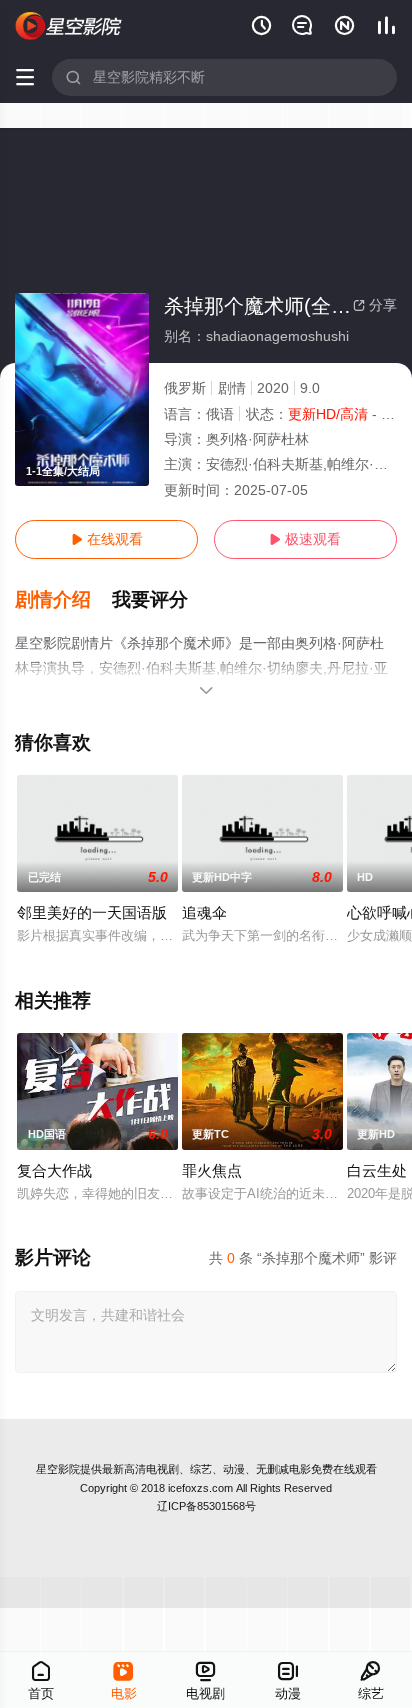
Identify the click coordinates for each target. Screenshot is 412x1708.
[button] (63, 600)
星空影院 (58, 1469)
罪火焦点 (212, 1170)
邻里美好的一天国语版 (92, 912)
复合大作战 (54, 1170)
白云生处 (377, 1170)
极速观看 (305, 539)
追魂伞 (204, 912)
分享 (375, 305)
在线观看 (107, 539)
